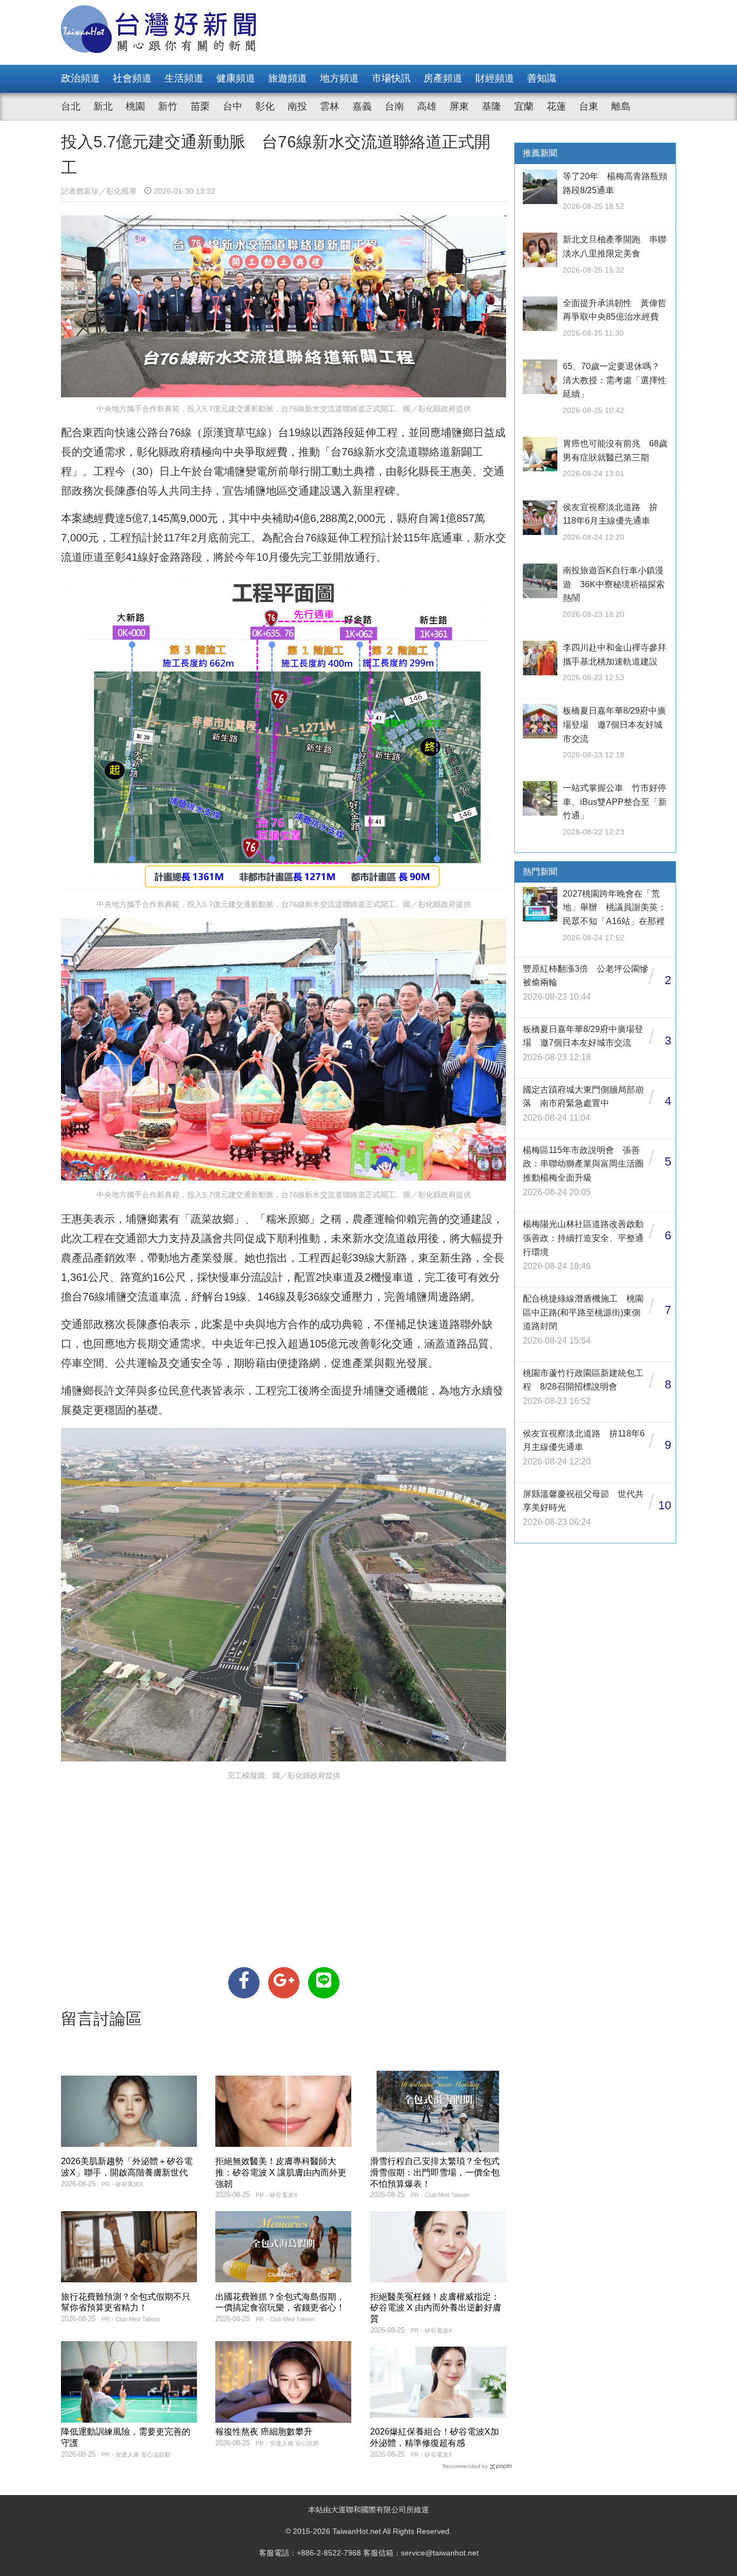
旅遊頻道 (288, 78)
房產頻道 (443, 78)
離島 (621, 106)
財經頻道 (495, 78)
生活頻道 (184, 78)
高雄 (427, 106)
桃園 (135, 106)
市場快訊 (391, 78)
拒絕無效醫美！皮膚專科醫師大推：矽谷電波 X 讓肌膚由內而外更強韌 (281, 2172)
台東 (589, 106)
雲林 (330, 106)
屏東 (459, 106)
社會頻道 (132, 78)
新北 (103, 106)
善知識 (542, 78)
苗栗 (200, 106)
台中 (233, 106)
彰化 (265, 106)
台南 (394, 106)
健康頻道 (236, 78)
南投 (297, 106)
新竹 (168, 106)
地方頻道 (339, 78)
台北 (71, 106)
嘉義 (362, 106)
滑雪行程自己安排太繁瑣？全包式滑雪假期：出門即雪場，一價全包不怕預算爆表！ (435, 2172)
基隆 (492, 106)
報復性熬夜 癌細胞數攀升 (264, 2432)
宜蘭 (524, 106)
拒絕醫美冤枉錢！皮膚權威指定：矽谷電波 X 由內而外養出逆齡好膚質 (436, 2308)
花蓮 (556, 106)
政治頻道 (80, 78)
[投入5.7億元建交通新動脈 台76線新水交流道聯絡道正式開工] (244, 1983)
